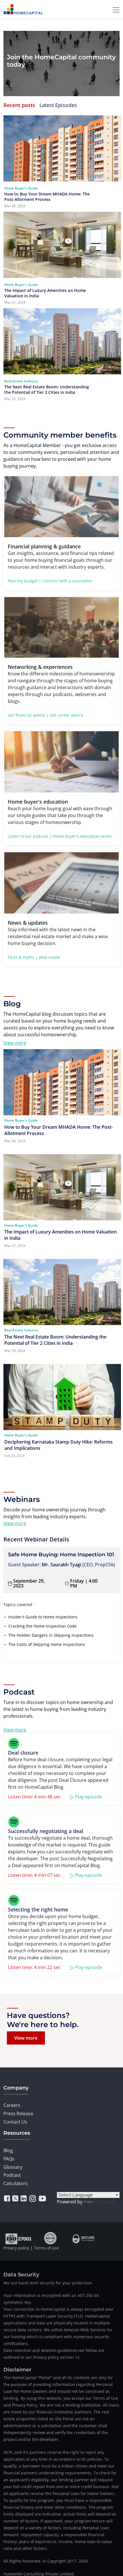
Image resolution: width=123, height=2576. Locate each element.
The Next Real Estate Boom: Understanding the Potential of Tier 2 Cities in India (47, 390)
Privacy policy (16, 2248)
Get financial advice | (28, 715)
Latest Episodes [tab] (58, 105)
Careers (12, 2105)
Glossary (13, 2167)
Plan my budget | (24, 581)
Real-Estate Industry (21, 381)
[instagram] (33, 2199)
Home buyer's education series (82, 836)
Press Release (18, 2114)
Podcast (12, 2175)
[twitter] (15, 2199)
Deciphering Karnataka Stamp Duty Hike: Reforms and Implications (58, 1445)
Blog (8, 2150)
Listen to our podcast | (30, 836)
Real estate (49, 957)
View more (15, 1043)
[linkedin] (24, 2199)
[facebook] (7, 2199)
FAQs (9, 2159)
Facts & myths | (23, 957)
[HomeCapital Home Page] (23, 9)
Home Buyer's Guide (21, 188)
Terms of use (46, 2248)
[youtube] (42, 2199)
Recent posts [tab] (19, 105)
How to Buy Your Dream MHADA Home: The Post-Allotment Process (47, 197)
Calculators (16, 2183)
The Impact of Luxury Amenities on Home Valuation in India (45, 293)
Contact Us (15, 2122)
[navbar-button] (114, 9)
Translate (104, 2202)
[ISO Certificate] (19, 2238)
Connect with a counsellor (67, 581)
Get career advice (67, 715)
